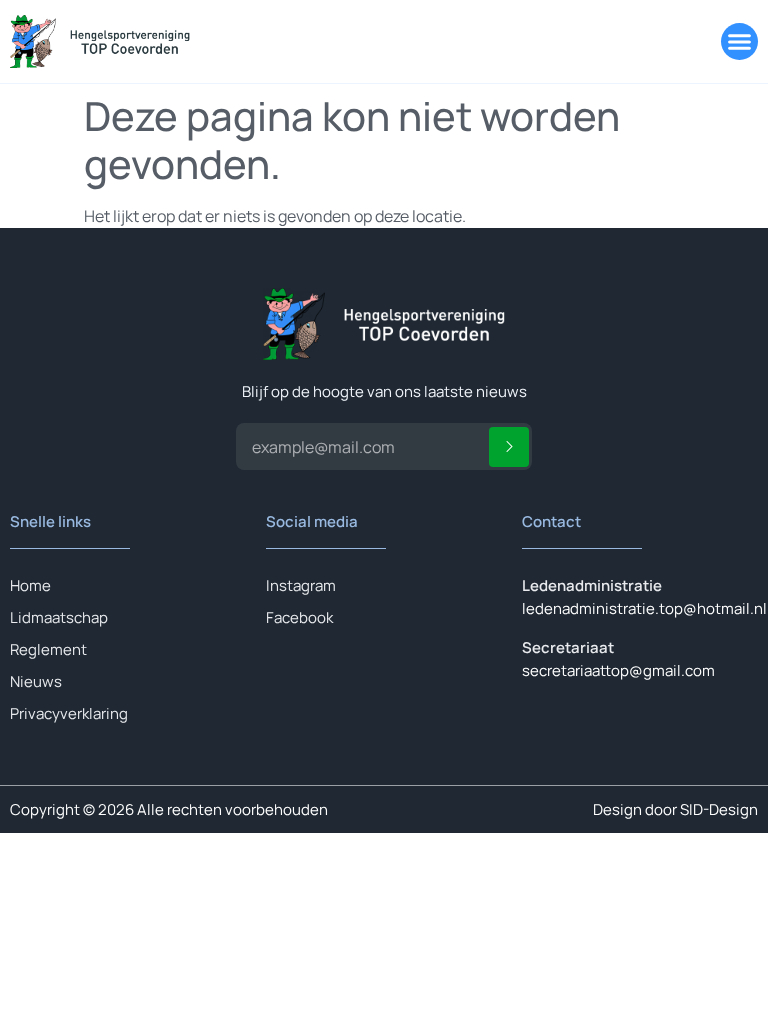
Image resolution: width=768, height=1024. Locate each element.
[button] (740, 42)
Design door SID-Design (675, 809)
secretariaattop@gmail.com (618, 670)
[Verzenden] (509, 447)
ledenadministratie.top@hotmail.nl (644, 608)
